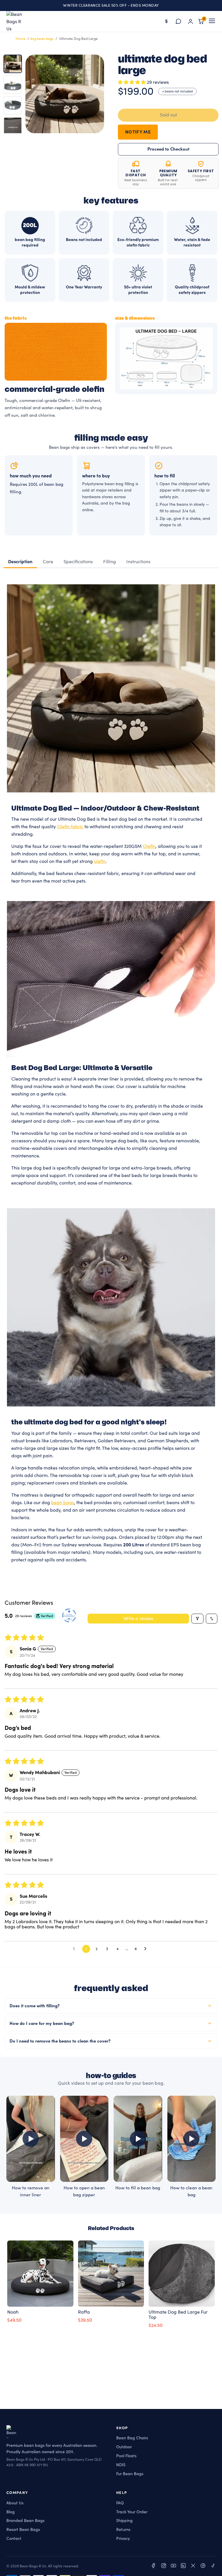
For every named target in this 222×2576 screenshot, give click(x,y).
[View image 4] (13, 126)
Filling (110, 562)
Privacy (123, 2539)
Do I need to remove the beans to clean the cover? (60, 2041)
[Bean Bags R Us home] (17, 21)
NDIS (121, 2465)
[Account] (190, 21)
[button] (132, 82)
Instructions (138, 562)
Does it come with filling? (35, 2006)
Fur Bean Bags (130, 2474)
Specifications (78, 562)
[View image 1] (13, 64)
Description (20, 562)
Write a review (138, 1619)
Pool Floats (126, 2456)
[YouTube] (173, 2567)
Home (21, 39)
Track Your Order (132, 2512)
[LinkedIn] (183, 2567)
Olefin (149, 846)
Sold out (168, 115)
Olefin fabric (70, 827)
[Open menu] (212, 21)
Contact (14, 2539)
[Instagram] (164, 2567)
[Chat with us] (178, 21)
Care (48, 562)
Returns (123, 2530)
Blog (11, 2512)
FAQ (120, 2503)
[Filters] (197, 1619)
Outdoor (124, 2447)
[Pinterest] (203, 2567)
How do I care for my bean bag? (42, 2024)
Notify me (138, 132)
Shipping (124, 2521)
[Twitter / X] (193, 2567)
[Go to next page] (147, 1949)
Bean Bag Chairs (132, 2438)
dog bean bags (42, 39)
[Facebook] (154, 2567)
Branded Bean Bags (25, 2521)
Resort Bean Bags (23, 2530)
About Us (15, 2503)
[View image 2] (13, 85)
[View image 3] (13, 105)
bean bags (63, 1503)
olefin (100, 861)
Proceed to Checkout (168, 149)
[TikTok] (213, 2567)
